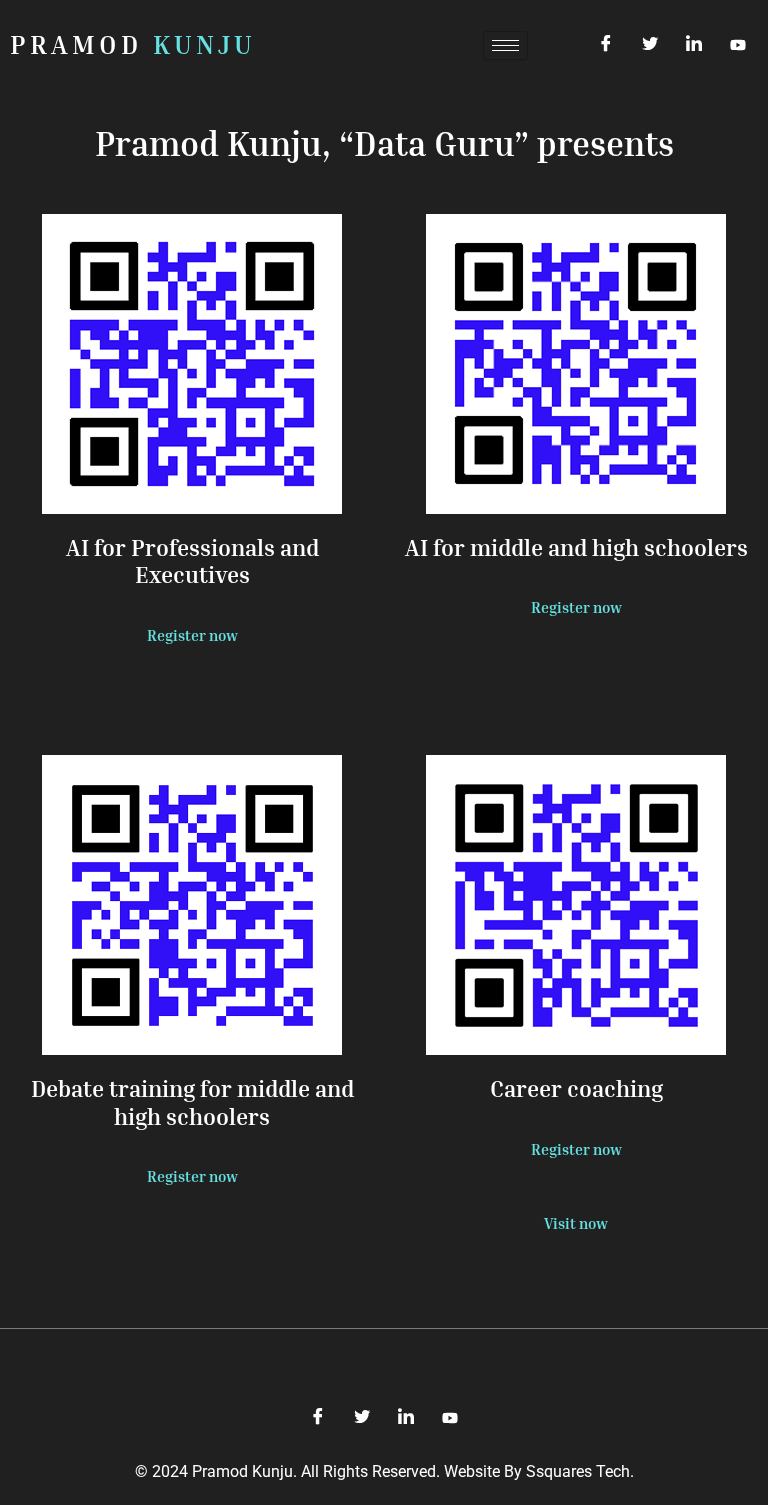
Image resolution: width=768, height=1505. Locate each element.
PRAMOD (133, 44)
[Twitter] (650, 45)
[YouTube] (738, 45)
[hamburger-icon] (505, 45)
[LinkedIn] (694, 45)
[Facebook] (606, 45)
